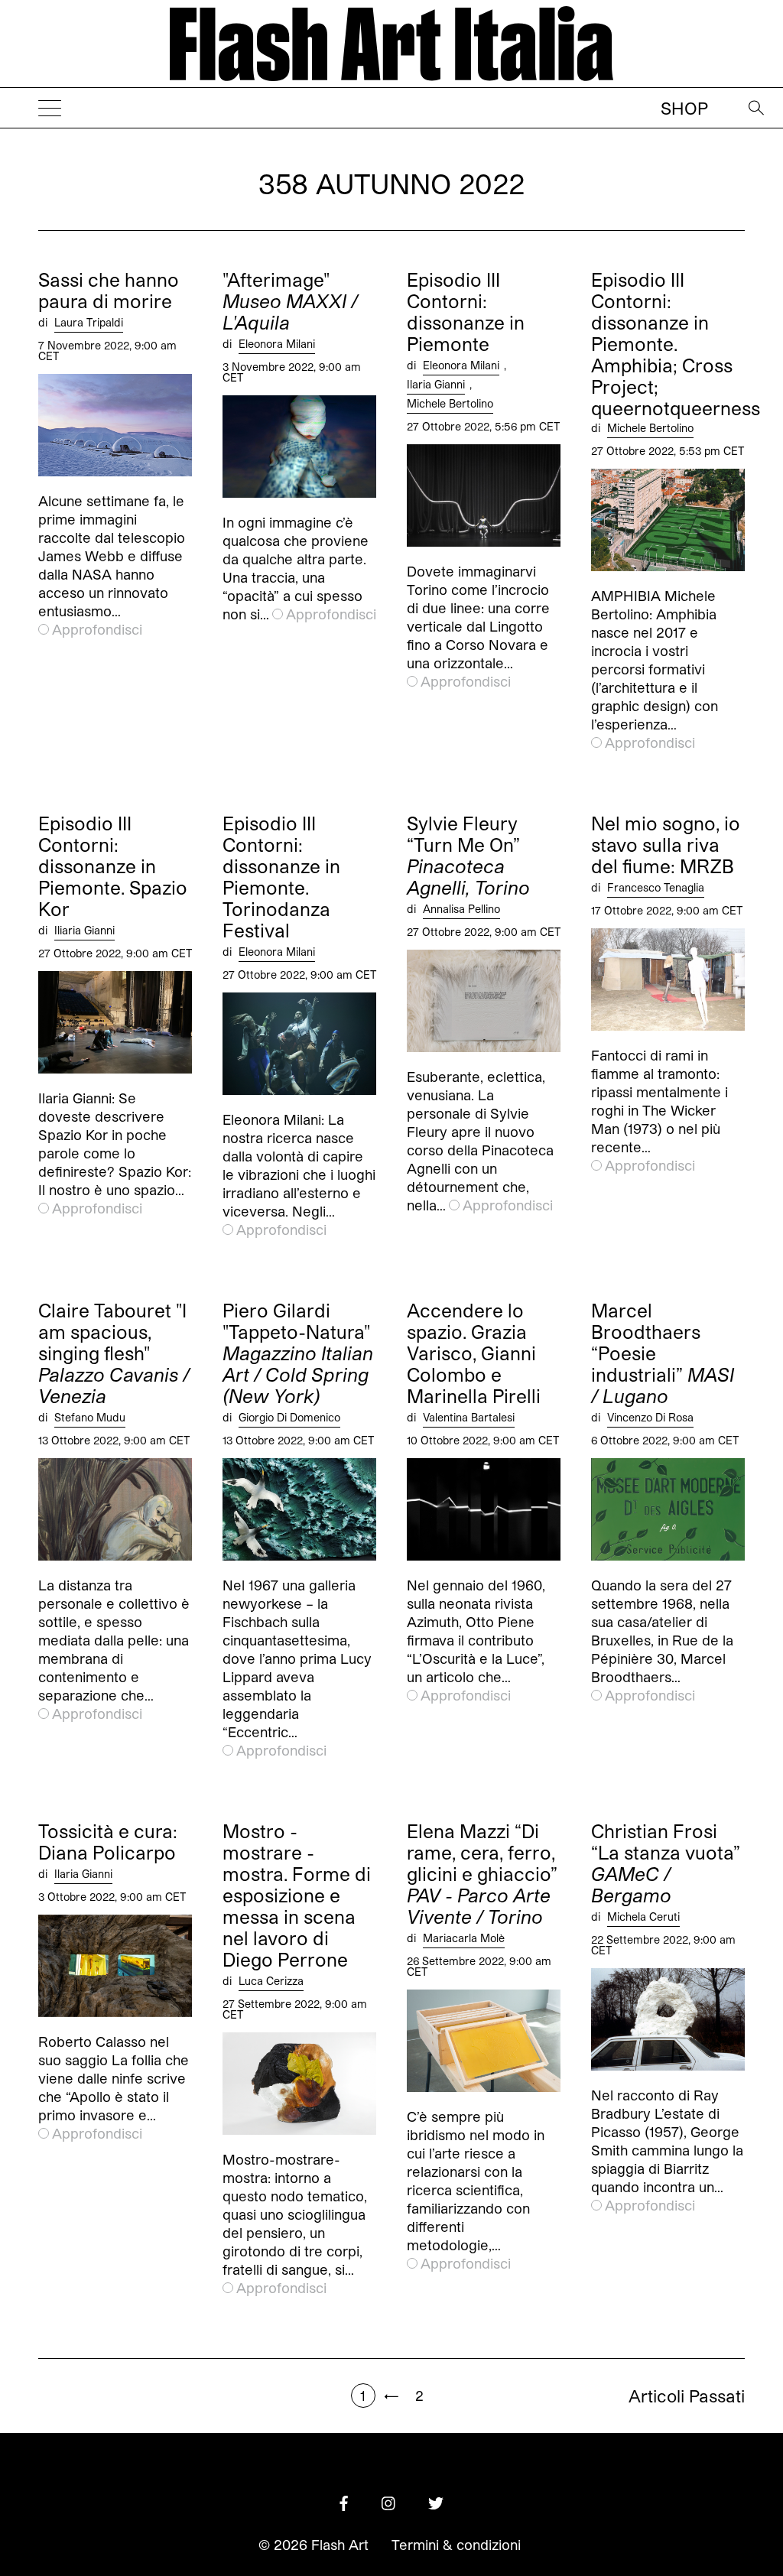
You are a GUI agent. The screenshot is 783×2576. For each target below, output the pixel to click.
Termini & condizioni (456, 2545)
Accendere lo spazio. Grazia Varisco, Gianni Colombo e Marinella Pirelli (474, 1353)
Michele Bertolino (450, 403)
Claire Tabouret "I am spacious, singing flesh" (114, 1353)
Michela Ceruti (643, 1917)
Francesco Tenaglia (656, 887)
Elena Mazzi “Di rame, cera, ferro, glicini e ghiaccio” (482, 1874)
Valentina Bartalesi (469, 1417)
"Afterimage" (290, 301)
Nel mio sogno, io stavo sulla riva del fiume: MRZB (666, 845)
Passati (687, 2396)
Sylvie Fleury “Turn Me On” (468, 856)
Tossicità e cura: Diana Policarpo (108, 1842)
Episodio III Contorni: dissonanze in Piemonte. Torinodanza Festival (281, 877)
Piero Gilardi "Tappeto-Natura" (298, 1353)
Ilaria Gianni (436, 384)
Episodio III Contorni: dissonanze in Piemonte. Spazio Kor (113, 866)
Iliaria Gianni (84, 930)
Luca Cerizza (271, 1981)
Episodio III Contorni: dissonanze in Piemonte (466, 312)
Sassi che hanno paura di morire (109, 291)
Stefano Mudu (90, 1417)
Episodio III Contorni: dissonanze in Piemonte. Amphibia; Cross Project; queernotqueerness (676, 344)
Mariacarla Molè (464, 1938)
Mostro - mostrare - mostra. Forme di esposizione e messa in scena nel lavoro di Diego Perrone (297, 1895)
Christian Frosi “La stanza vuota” (666, 1863)
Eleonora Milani (277, 344)
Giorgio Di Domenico (289, 1417)
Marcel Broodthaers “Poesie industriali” (663, 1353)
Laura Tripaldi (89, 322)
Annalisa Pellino (461, 909)
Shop (684, 108)
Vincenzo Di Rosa (650, 1417)
